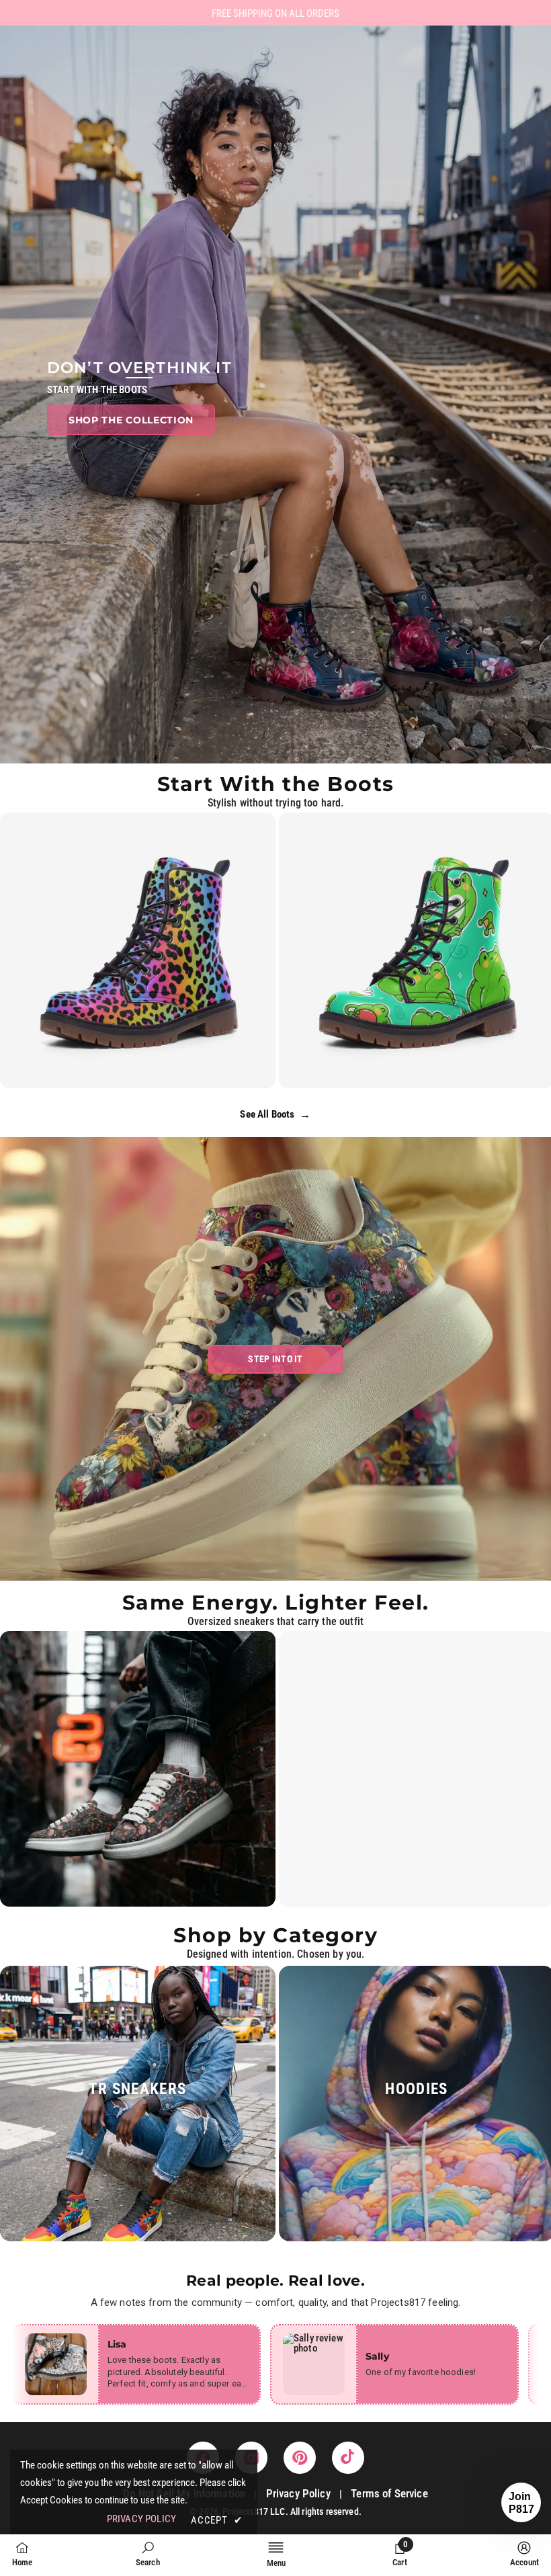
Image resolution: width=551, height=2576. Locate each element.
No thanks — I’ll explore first (276, 1412)
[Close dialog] (359, 1146)
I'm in (276, 1369)
